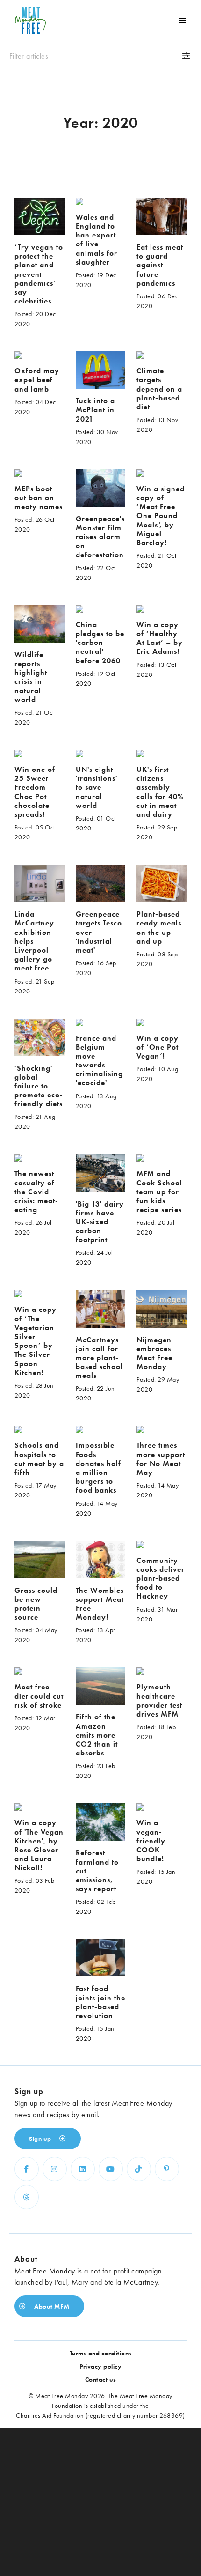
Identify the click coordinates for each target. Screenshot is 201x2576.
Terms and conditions (101, 2353)
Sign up (41, 2139)
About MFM (51, 2306)
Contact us (101, 2379)
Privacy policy (100, 2366)
